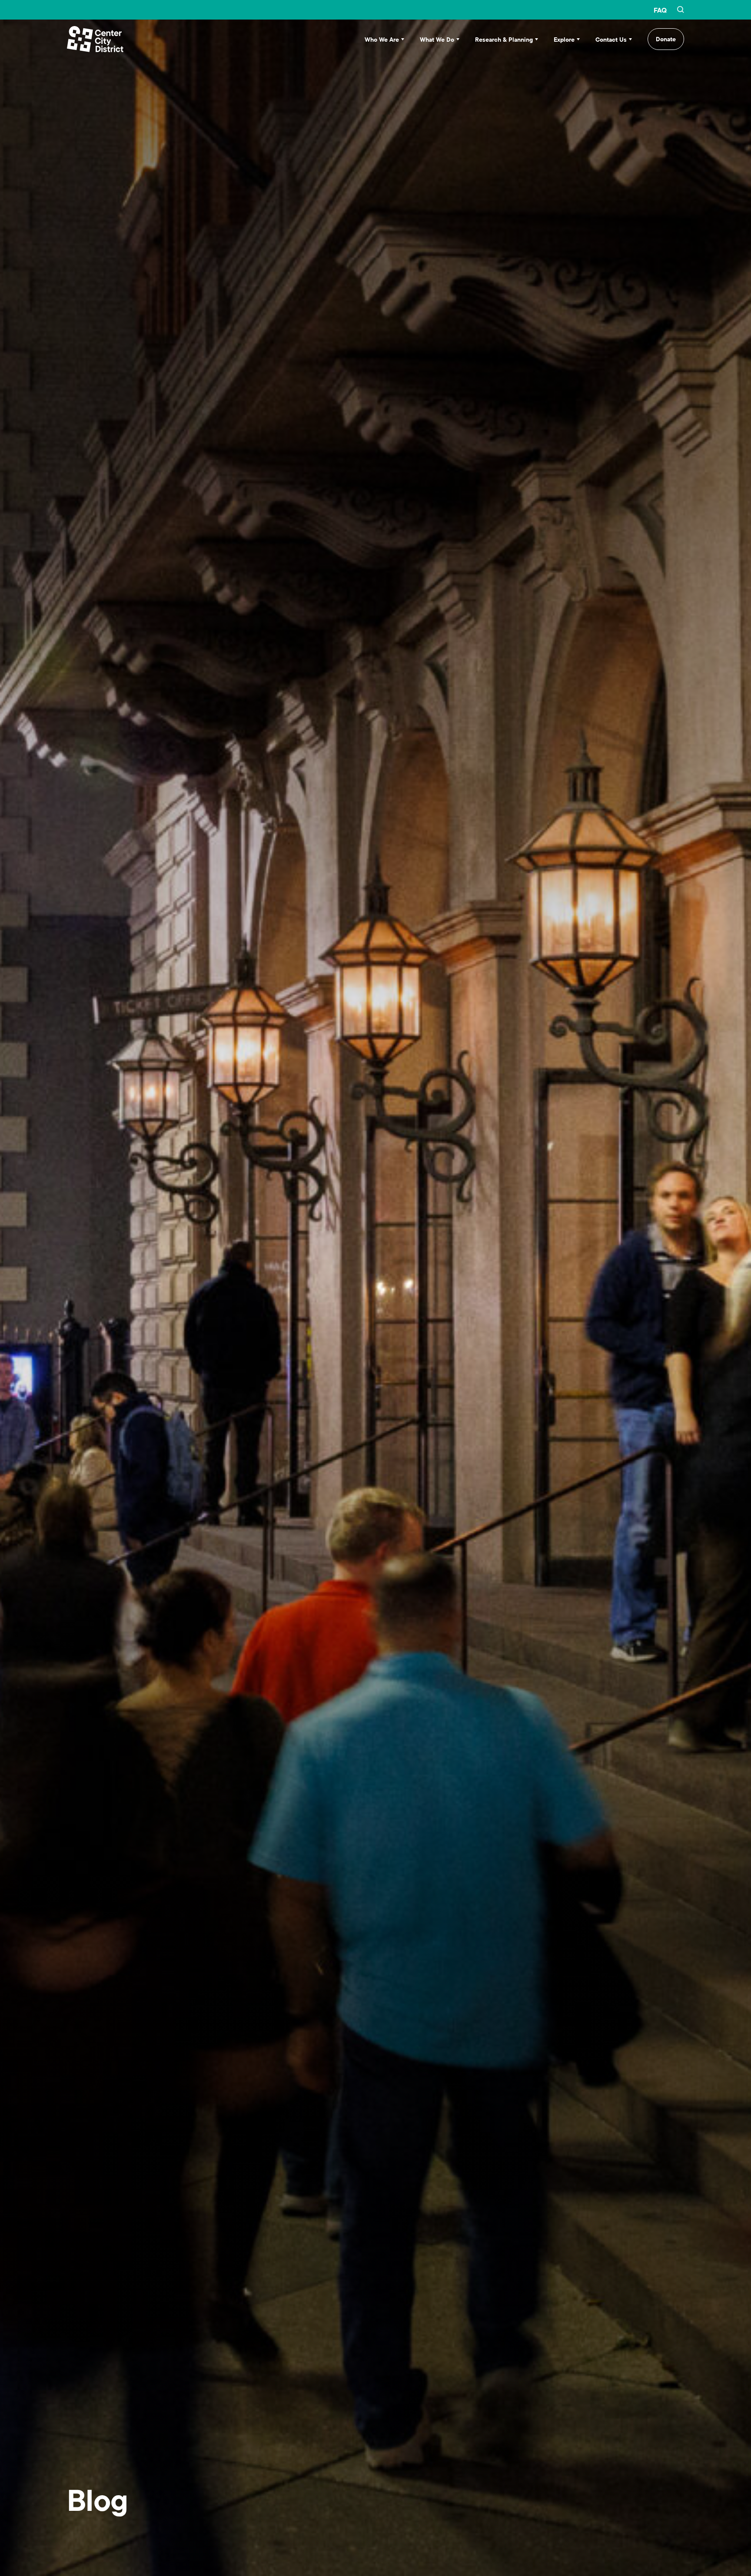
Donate (666, 39)
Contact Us (611, 40)
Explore (564, 40)
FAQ (660, 10)
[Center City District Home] (95, 39)
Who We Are (382, 40)
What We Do (437, 40)
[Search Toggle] (681, 10)
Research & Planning (504, 40)
